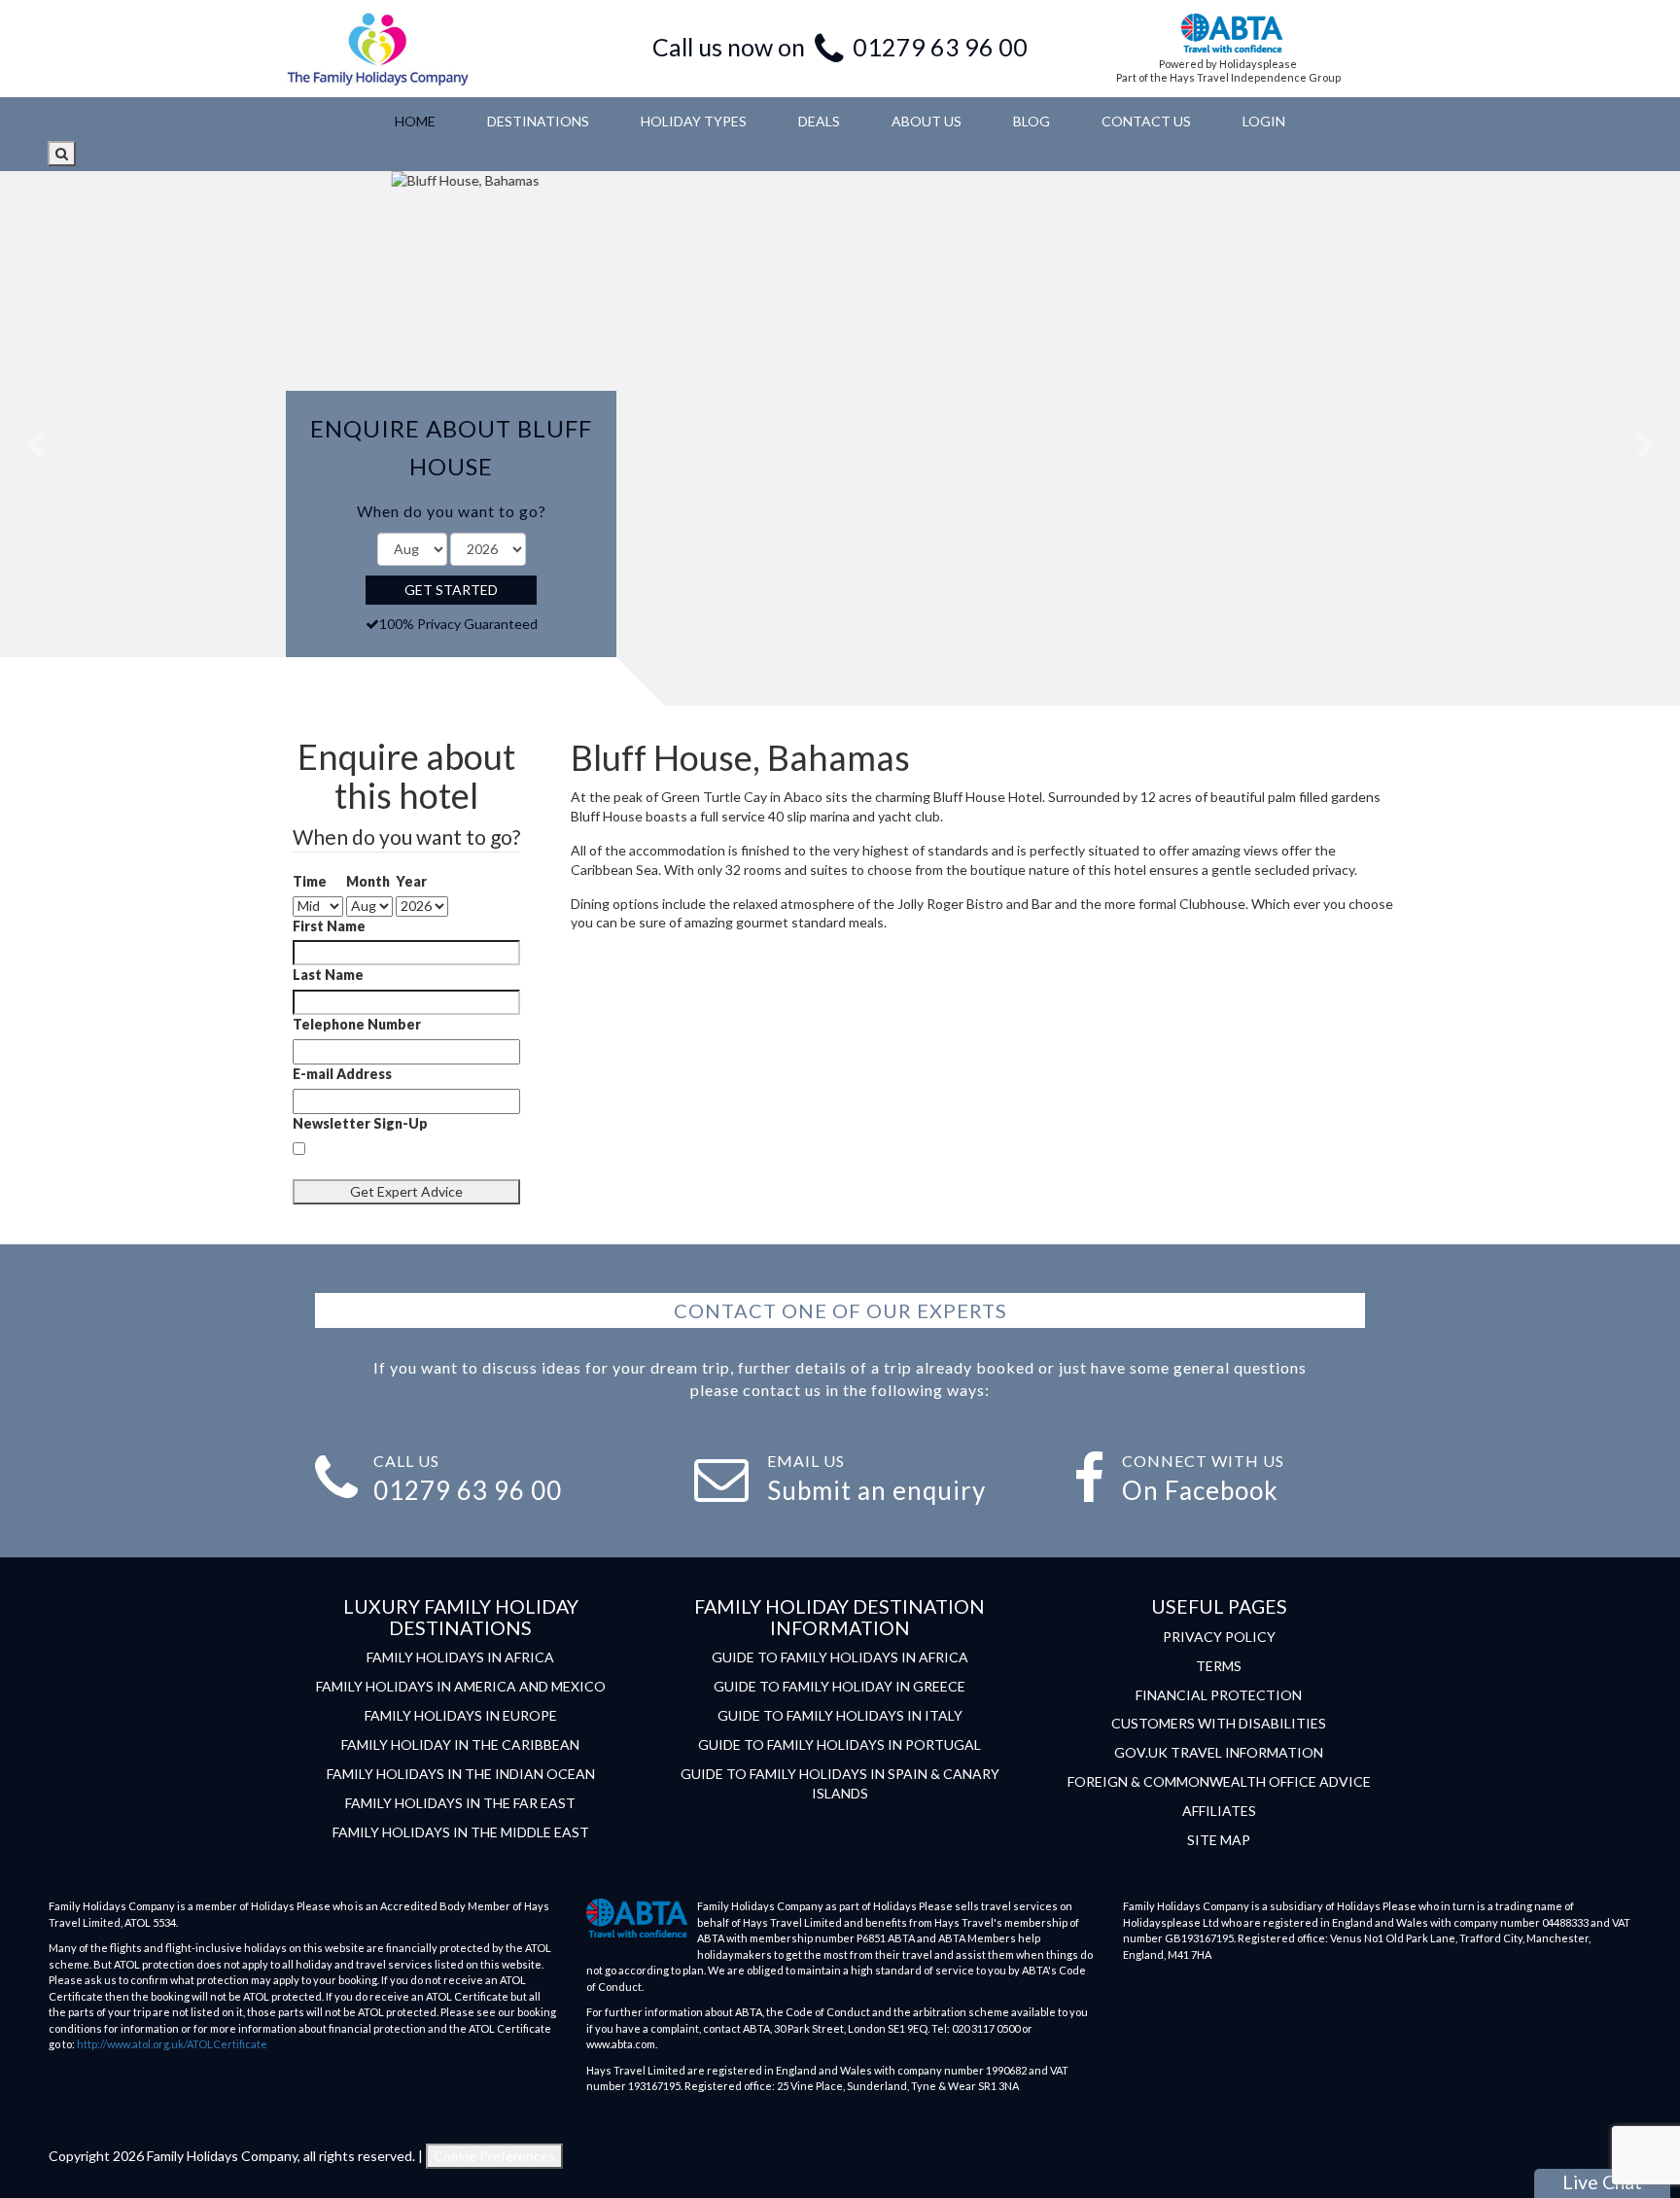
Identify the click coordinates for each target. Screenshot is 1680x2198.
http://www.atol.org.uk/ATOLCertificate (172, 2044)
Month (368, 881)
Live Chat (1602, 2182)
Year (411, 881)
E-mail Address (342, 1074)
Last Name (328, 975)
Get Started (451, 590)
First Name (329, 926)
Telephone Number (357, 1024)
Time (310, 881)
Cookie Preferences (494, 2156)
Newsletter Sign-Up (360, 1123)
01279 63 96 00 (940, 47)
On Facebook (1200, 1490)
